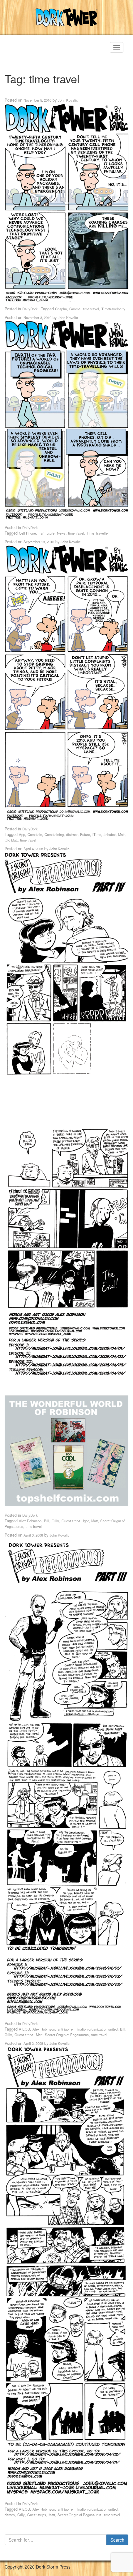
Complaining (54, 834)
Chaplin (61, 309)
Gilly (55, 1521)
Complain (35, 834)
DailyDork (30, 309)
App (22, 834)
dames (10, 2515)
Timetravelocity (113, 309)
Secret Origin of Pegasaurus (67, 2035)
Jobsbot (110, 834)
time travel (91, 309)
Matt (121, 834)
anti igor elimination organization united (88, 2029)
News (61, 533)
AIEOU (24, 2029)
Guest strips (71, 1521)
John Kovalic (68, 100)
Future (85, 834)
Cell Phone (27, 533)
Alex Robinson (30, 1521)
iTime (97, 834)
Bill (47, 1521)
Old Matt (11, 840)
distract (72, 834)
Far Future (46, 533)
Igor (86, 1521)
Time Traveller (98, 533)
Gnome (75, 309)
